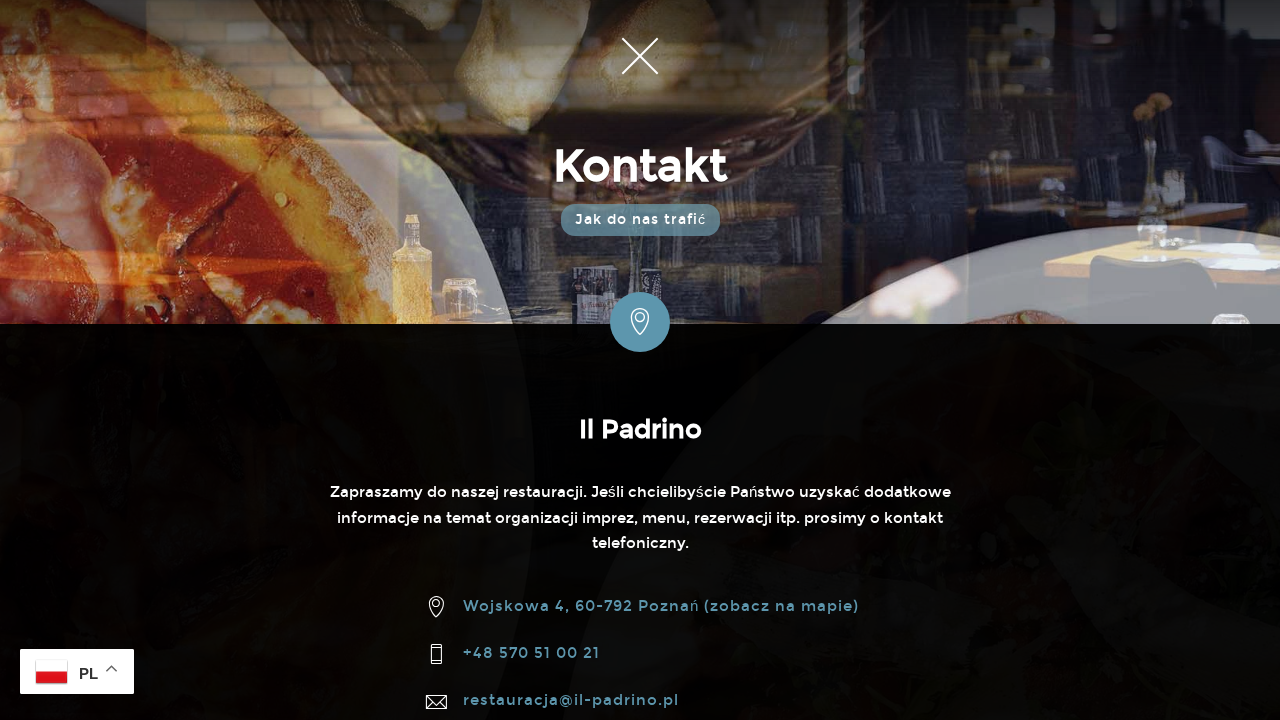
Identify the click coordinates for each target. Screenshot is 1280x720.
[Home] (640, 55)
